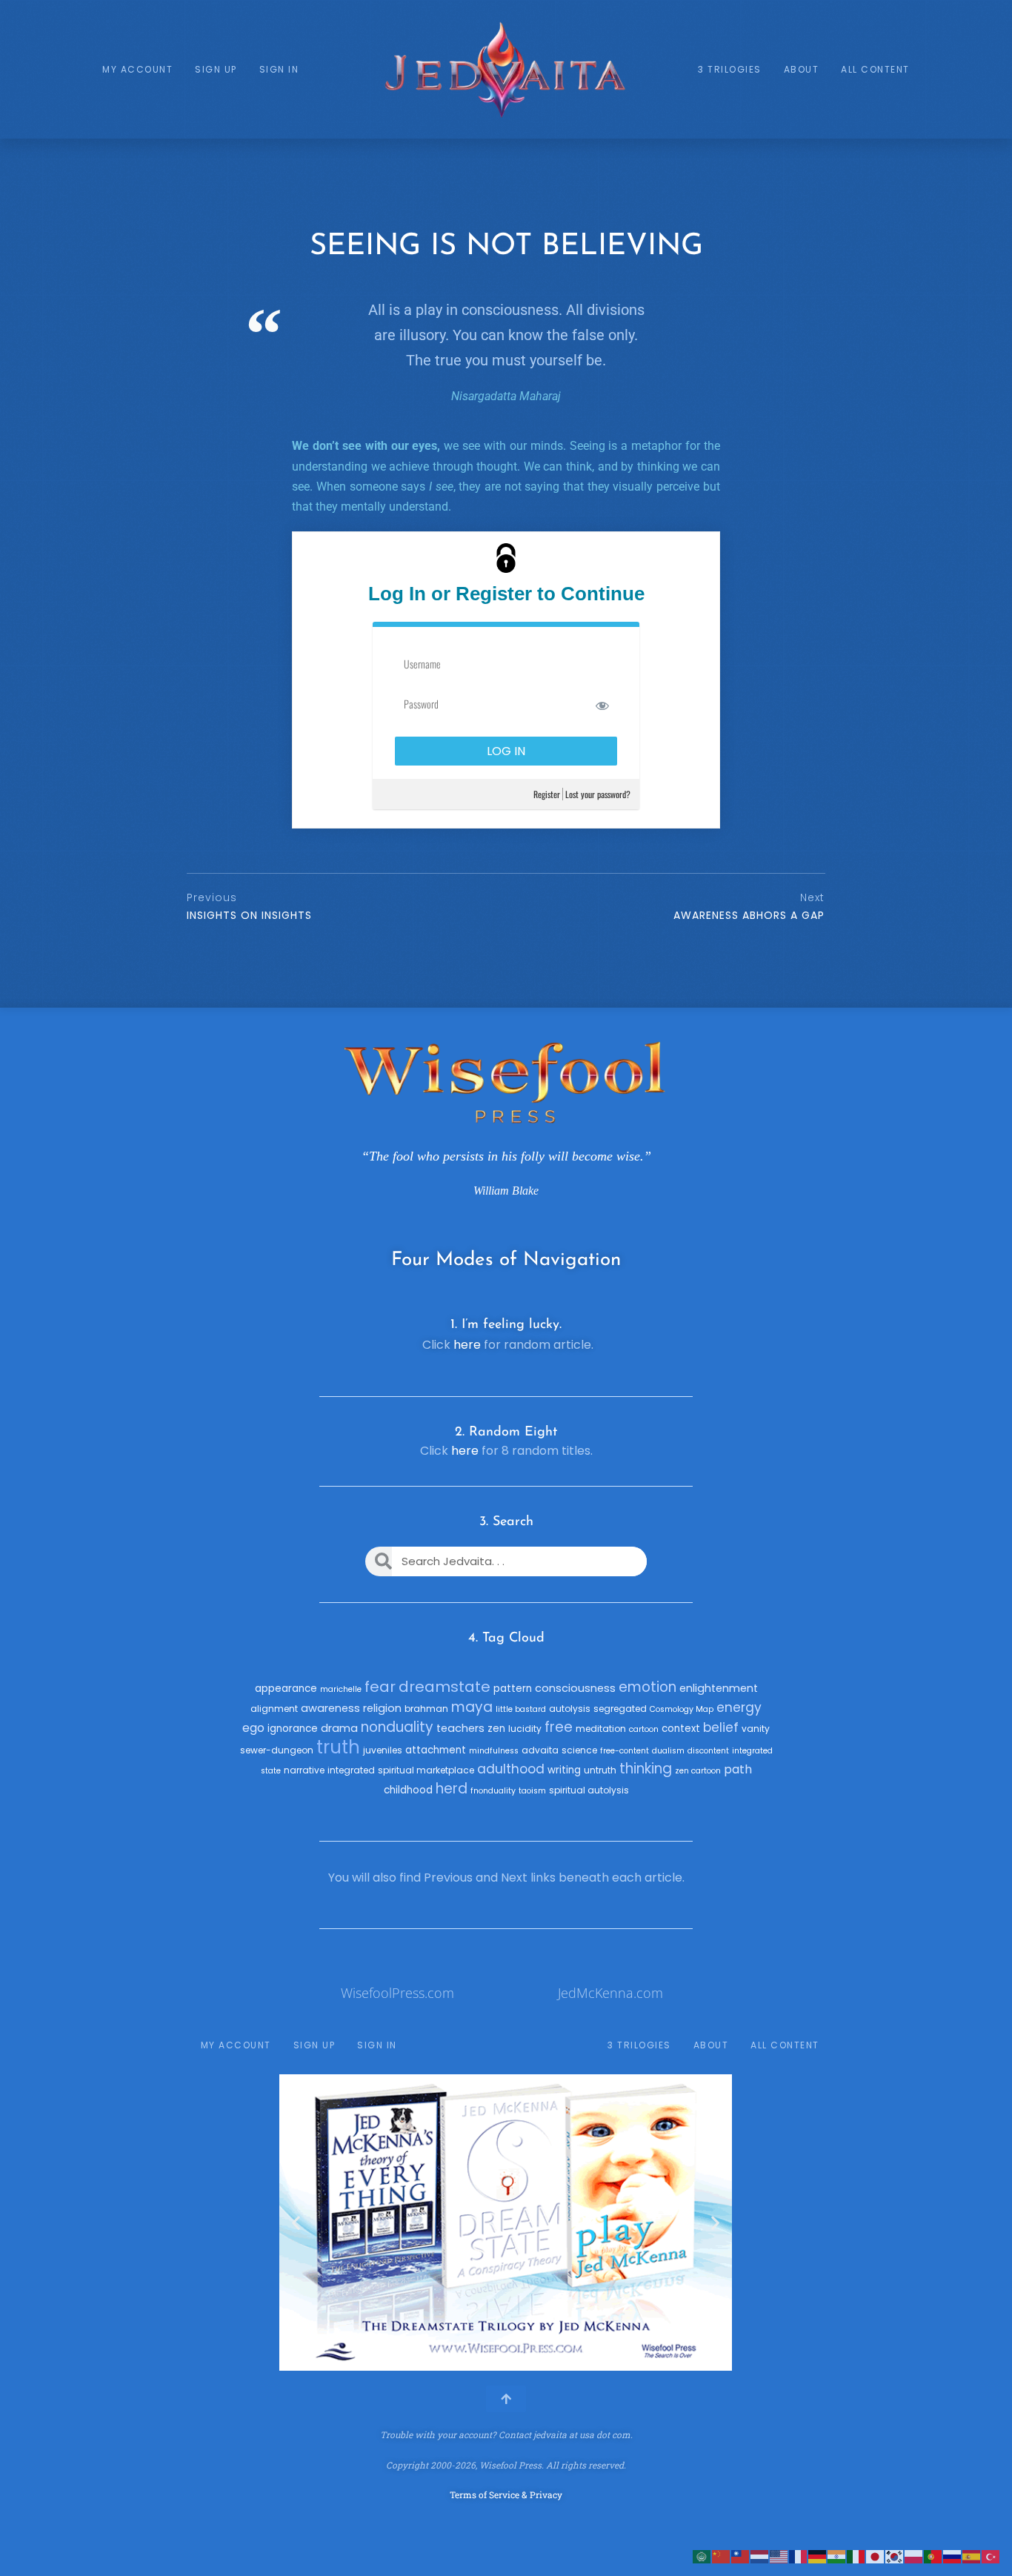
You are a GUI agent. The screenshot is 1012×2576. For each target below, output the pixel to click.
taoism (532, 1791)
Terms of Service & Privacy (506, 2494)
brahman (426, 1709)
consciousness (575, 1688)
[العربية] (702, 2556)
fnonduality (493, 1791)
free (559, 1727)
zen (496, 1729)
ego (253, 1728)
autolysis (570, 1709)
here (467, 1345)
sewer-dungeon (277, 1750)
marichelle (341, 1689)
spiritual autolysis (589, 1790)
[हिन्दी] (837, 2556)
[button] (296, 2223)
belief (721, 1727)
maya (472, 1707)
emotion (648, 1687)
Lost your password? (598, 794)
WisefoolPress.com (397, 1993)
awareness (330, 1708)
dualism (668, 1751)
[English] (779, 2556)
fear (380, 1687)
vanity (756, 1729)
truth (338, 1747)
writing (564, 1770)
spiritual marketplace (426, 1770)
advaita (540, 1750)
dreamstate (445, 1687)
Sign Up (216, 69)
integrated (351, 1770)
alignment (274, 1709)
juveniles (383, 1750)
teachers (460, 1728)
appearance (286, 1689)
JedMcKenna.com (610, 1993)
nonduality (397, 1727)
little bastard (521, 1709)
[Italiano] (856, 2556)
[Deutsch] (818, 2556)
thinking (646, 1769)
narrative (304, 1770)
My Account (137, 69)
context (681, 1729)
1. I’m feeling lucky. (506, 1325)
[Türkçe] (991, 2556)
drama (339, 1728)
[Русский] (953, 2556)
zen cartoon (698, 1771)
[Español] (972, 2556)
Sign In (279, 69)
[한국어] (895, 2556)
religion (382, 1708)
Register (547, 794)
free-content (625, 1751)
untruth (600, 1770)
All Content (875, 69)
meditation (601, 1729)
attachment (436, 1750)
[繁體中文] (741, 2556)
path (738, 1769)
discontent (708, 1751)
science (579, 1750)
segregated (620, 1709)
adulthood (511, 1769)
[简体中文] (722, 2556)
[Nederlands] (760, 2556)
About (802, 69)
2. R (466, 1433)
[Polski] (914, 2556)
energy (739, 1707)
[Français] (799, 2556)
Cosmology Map (682, 1709)
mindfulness (494, 1751)
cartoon (644, 1729)
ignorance (293, 1729)
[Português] (933, 2556)
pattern (513, 1689)
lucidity (525, 1729)
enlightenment (719, 1688)
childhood (408, 1790)
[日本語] (876, 2556)
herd (452, 1789)
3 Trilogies (730, 69)
